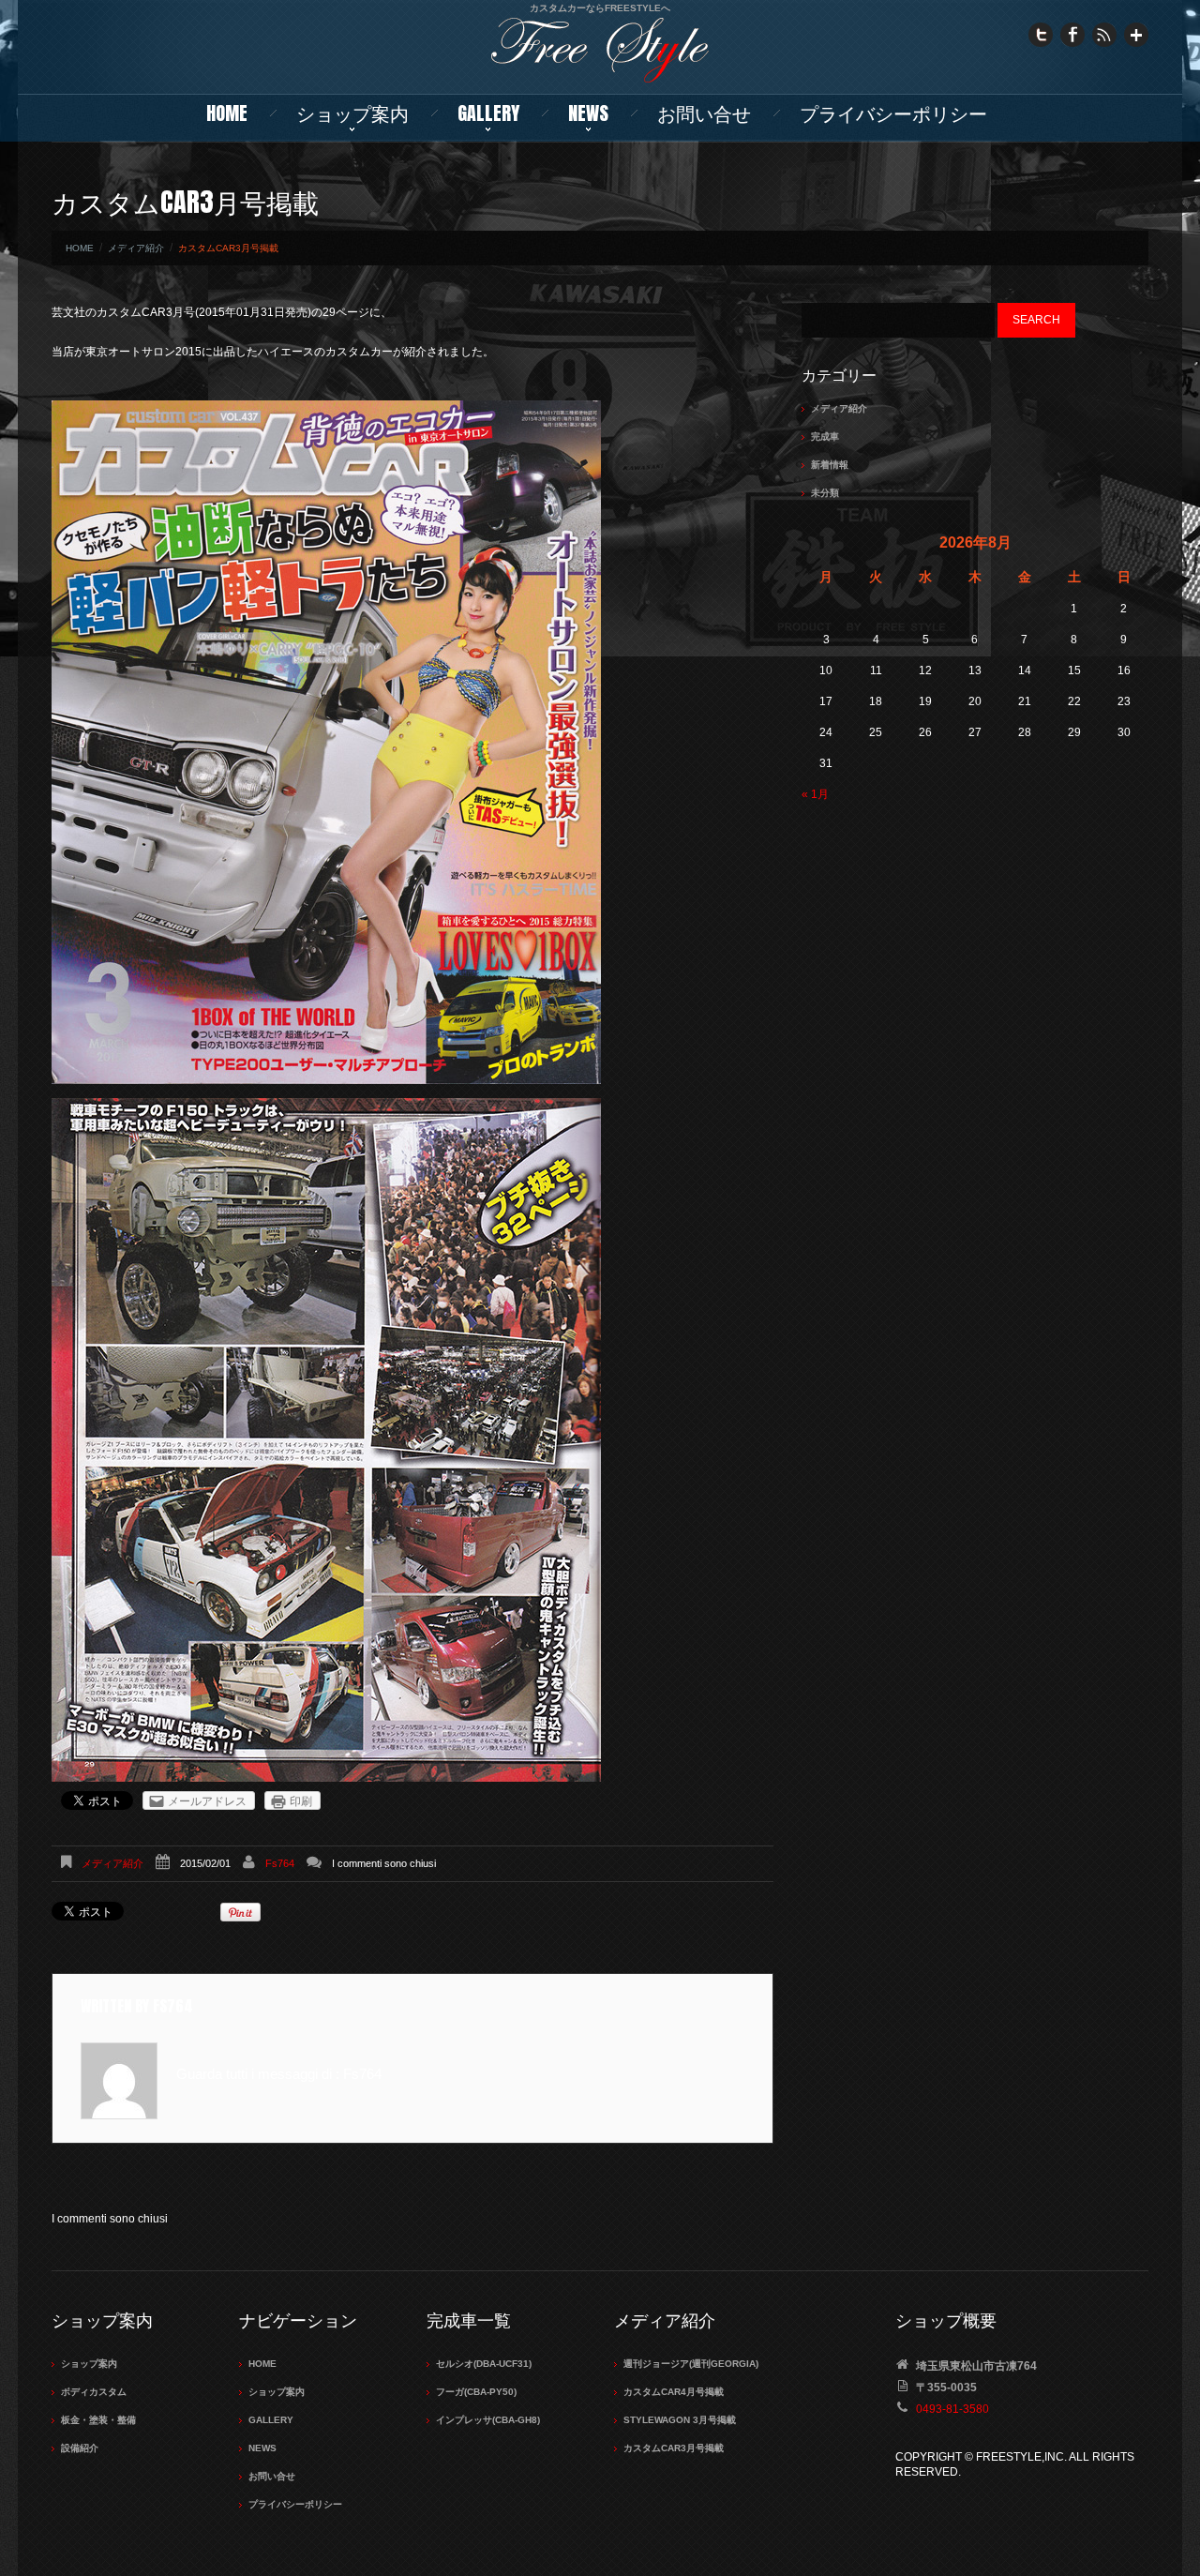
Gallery (488, 113)
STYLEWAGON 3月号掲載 (680, 2420)
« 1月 (815, 794)
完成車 (825, 437)
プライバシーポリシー (893, 113)
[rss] (1104, 34)
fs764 (280, 1863)
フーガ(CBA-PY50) (476, 2392)
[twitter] (1041, 34)
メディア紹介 (136, 248)
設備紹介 (80, 2448)
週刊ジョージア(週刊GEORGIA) (691, 2364)
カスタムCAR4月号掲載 (674, 2392)
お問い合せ (704, 113)
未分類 (825, 493)
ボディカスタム (94, 2392)
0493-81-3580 (952, 2409)
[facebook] (1072, 34)
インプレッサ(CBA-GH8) (488, 2420)
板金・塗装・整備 (98, 2420)
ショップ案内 (352, 113)
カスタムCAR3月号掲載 (674, 2448)
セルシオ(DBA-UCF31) (484, 2364)
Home (227, 113)
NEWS (588, 113)
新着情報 (830, 465)
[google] (1136, 34)
